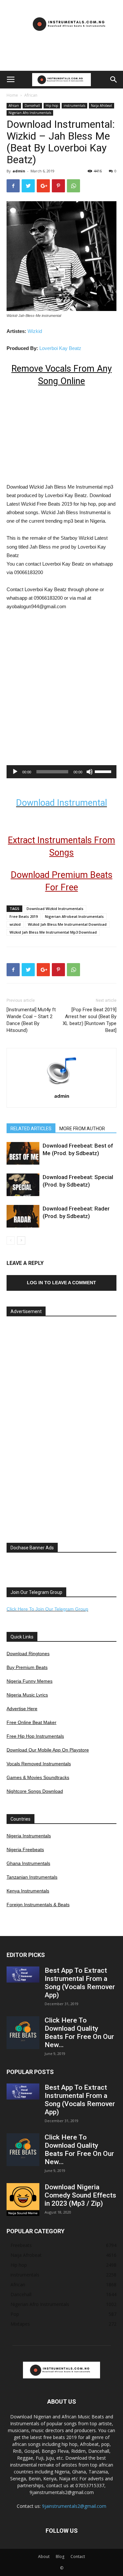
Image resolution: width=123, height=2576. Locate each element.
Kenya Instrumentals (28, 1891)
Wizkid (35, 331)
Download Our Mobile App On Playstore (48, 1750)
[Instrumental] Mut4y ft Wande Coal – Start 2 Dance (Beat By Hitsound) (31, 1020)
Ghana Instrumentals (28, 1863)
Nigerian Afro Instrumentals (30, 113)
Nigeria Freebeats (25, 1850)
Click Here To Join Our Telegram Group (47, 1609)
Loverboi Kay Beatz (60, 348)
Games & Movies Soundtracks (38, 1777)
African (31, 95)
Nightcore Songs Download (35, 1791)
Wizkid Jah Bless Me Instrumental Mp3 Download (53, 932)
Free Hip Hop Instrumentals (35, 1736)
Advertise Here (22, 1709)
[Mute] (90, 772)
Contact (78, 2557)
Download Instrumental (61, 803)
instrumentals (74, 106)
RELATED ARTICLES (31, 1129)
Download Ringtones (28, 1654)
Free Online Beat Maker (31, 1722)
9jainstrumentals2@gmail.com (74, 2506)
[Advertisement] (62, 59)
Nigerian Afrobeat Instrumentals (74, 916)
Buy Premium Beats (27, 1667)
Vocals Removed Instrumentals (39, 1764)
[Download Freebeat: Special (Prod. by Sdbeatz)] (23, 1185)
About (44, 2557)
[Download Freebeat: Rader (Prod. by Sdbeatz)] (23, 1216)
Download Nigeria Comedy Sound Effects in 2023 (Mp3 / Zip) (80, 2195)
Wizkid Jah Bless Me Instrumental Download (67, 924)
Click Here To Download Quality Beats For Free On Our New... (79, 2033)
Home (12, 95)
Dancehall (32, 106)
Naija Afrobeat (102, 106)
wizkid (15, 924)
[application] (61, 772)
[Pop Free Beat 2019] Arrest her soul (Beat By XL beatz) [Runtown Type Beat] (90, 1020)
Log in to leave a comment (61, 1283)
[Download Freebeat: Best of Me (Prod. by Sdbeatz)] (23, 1153)
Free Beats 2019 (24, 916)
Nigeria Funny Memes (30, 1681)
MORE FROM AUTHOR (82, 1129)
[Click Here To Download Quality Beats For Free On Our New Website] (23, 2033)
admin (19, 171)
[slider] (104, 771)
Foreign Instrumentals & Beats (38, 1905)
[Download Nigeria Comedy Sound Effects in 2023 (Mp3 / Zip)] (23, 2199)
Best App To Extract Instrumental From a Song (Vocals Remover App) (80, 1983)
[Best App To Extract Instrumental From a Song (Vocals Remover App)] (23, 1975)
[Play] (15, 772)
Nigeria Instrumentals (29, 1836)
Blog (60, 2557)
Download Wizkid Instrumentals (55, 909)
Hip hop (52, 106)
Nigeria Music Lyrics (27, 1695)
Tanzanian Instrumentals (32, 1877)
